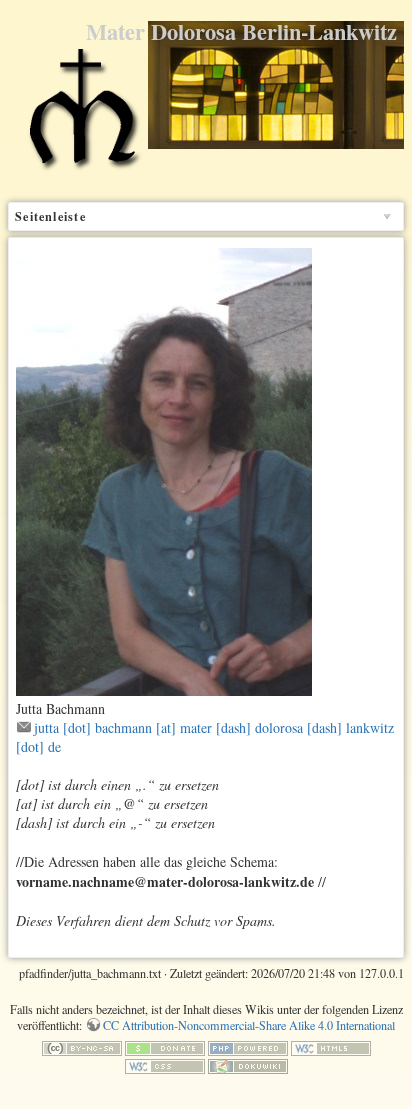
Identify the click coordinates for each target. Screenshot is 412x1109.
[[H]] (82, 118)
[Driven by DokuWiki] (248, 1064)
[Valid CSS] (165, 1064)
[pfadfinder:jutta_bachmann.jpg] (164, 469)
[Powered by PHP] (248, 1047)
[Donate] (165, 1047)
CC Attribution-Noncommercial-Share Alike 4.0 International (249, 1025)
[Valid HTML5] (331, 1047)
